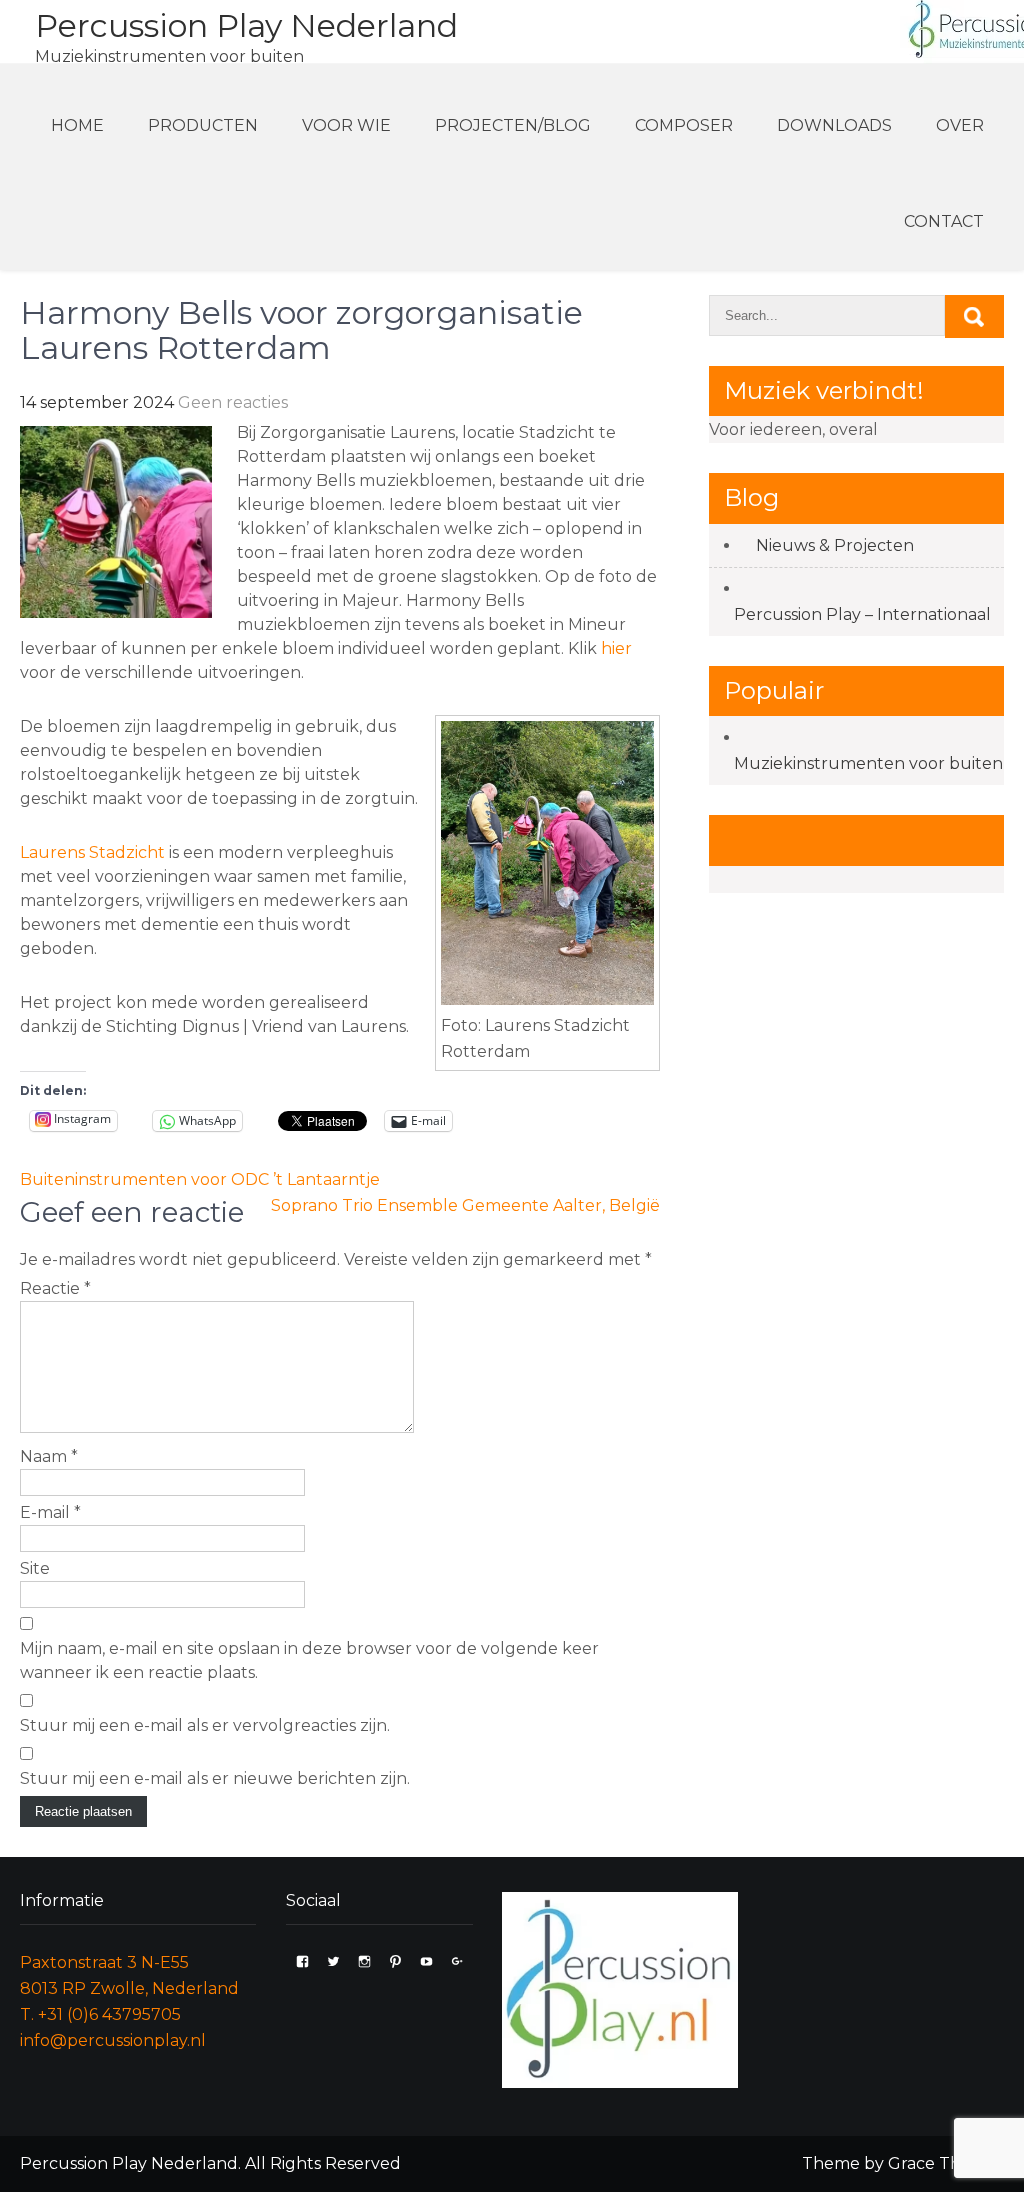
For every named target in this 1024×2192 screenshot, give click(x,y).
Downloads (834, 125)
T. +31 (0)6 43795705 (100, 2014)
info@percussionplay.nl (113, 2040)
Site (35, 1568)
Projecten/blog (513, 125)
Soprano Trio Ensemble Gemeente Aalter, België (465, 1205)
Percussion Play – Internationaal (862, 614)
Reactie (55, 1288)
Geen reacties (233, 402)
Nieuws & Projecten (835, 545)
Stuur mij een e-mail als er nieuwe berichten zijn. (215, 1778)
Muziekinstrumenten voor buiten (868, 763)
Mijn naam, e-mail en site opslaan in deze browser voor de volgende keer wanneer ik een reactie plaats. (309, 1660)
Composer (684, 125)
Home (77, 125)
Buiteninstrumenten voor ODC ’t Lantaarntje (200, 1179)
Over (960, 125)
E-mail (50, 1512)
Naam (49, 1456)
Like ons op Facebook (852, 839)
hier (616, 648)
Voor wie (346, 125)
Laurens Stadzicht (92, 852)
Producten (203, 125)
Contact (944, 221)
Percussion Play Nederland (246, 25)
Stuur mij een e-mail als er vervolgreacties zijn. (205, 1725)
